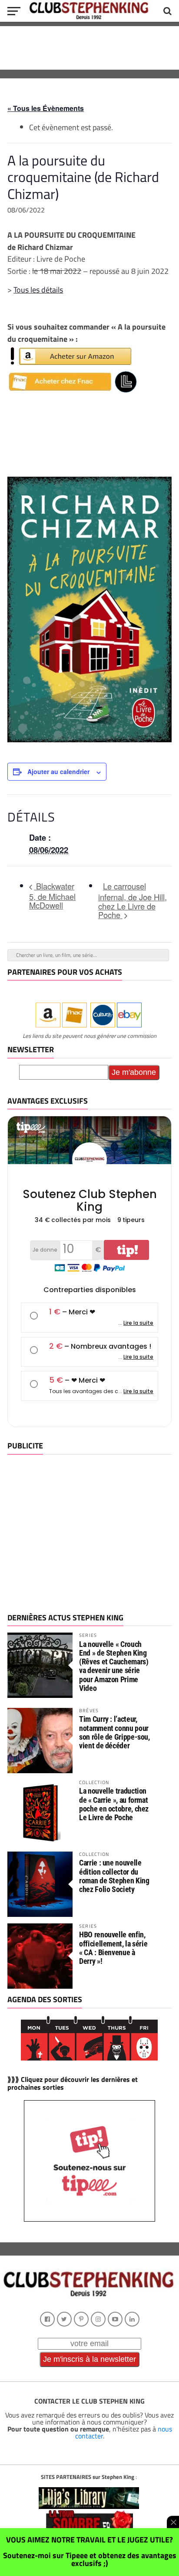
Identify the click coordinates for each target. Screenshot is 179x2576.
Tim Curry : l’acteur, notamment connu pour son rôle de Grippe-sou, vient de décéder (114, 1732)
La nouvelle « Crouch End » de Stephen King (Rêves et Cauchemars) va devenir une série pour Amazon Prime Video (114, 1666)
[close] (173, 2522)
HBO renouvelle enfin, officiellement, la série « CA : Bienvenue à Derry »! (113, 1948)
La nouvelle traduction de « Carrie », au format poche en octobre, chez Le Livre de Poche (114, 1804)
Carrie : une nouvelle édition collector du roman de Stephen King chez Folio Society (114, 1876)
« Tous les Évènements (46, 108)
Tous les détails (38, 290)
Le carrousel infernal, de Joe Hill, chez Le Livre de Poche (133, 901)
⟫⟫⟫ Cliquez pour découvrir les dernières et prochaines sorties (73, 2083)
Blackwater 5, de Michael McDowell (52, 896)
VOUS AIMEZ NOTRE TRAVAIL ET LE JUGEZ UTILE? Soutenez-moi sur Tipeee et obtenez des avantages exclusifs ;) (90, 2551)
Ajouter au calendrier (58, 771)
